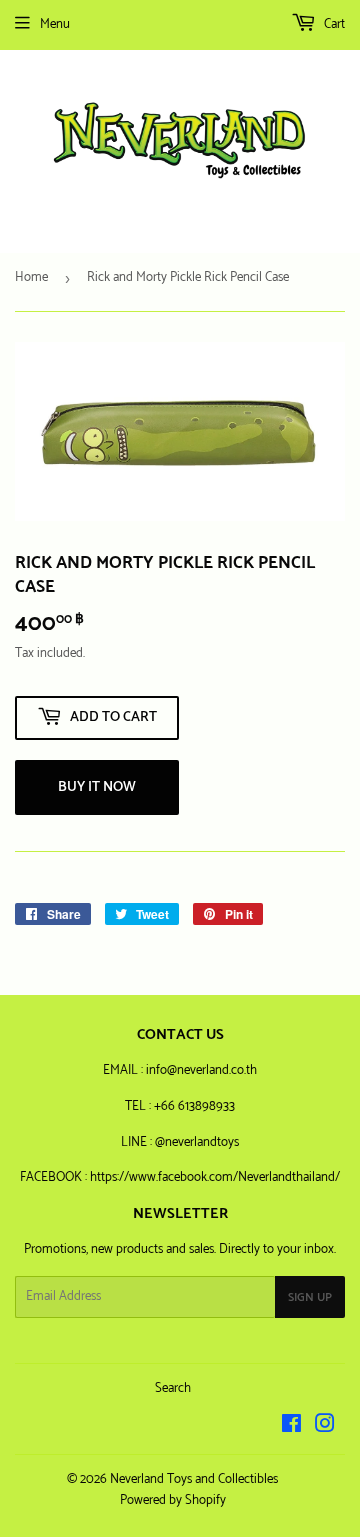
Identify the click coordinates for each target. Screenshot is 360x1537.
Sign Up (310, 1297)
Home (31, 277)
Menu (55, 24)
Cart (333, 24)
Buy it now (97, 787)
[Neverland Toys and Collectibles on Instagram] (325, 1427)
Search (173, 1388)
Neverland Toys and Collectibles (194, 1479)
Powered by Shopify (173, 1500)
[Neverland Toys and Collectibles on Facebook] (291, 1427)
